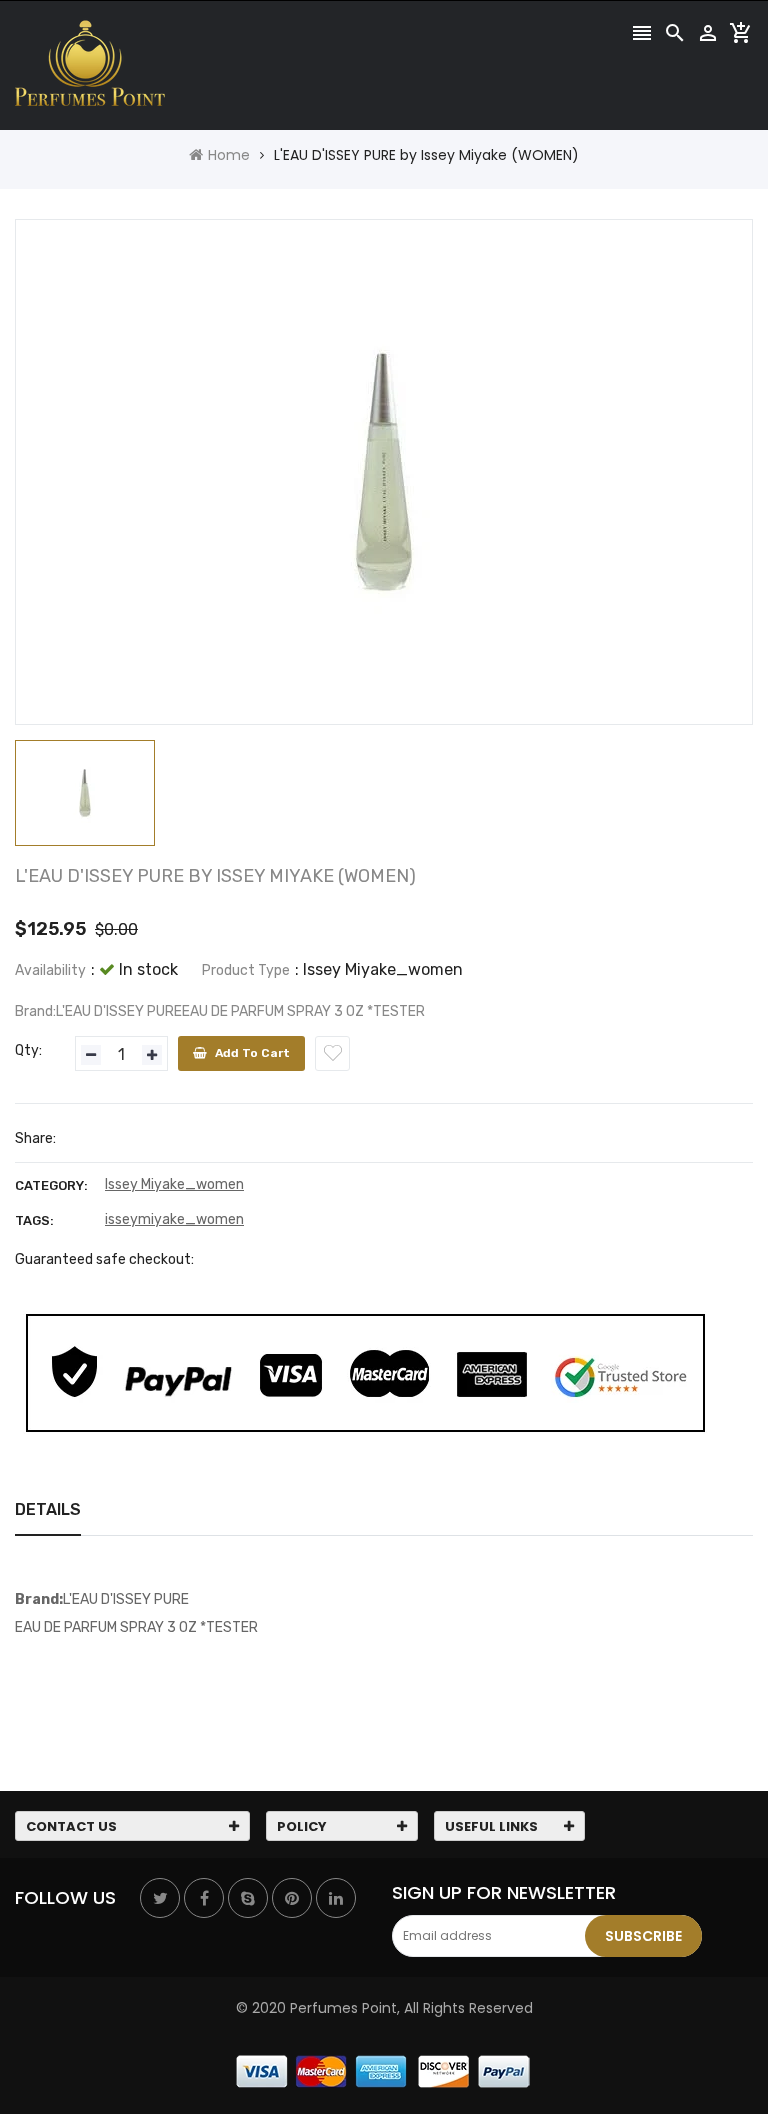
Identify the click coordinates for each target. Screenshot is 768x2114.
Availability (50, 970)
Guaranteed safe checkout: (104, 1259)
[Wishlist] (332, 1053)
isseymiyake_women (174, 1219)
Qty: (28, 1050)
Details (48, 1509)
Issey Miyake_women (174, 1184)
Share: (35, 1138)
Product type (246, 970)
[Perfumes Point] (384, 2070)
